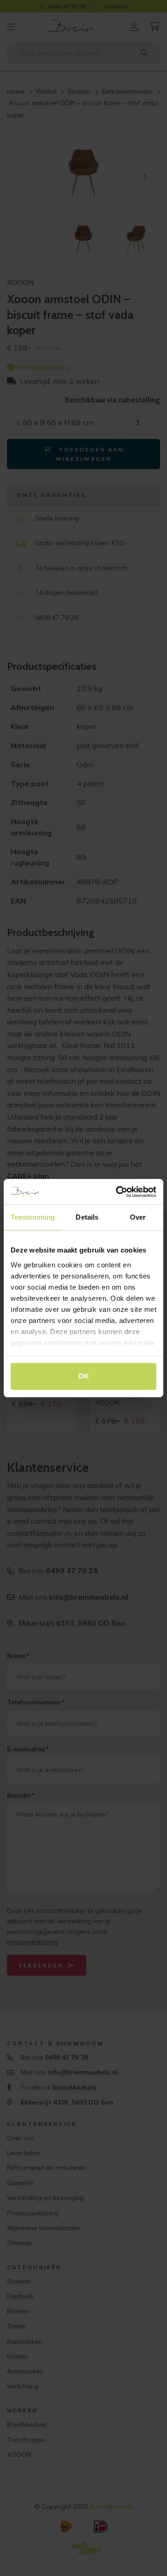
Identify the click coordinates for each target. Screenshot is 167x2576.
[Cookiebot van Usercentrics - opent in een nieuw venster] (118, 1192)
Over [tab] (138, 1217)
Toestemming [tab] (33, 1217)
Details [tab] (87, 1217)
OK (84, 1376)
